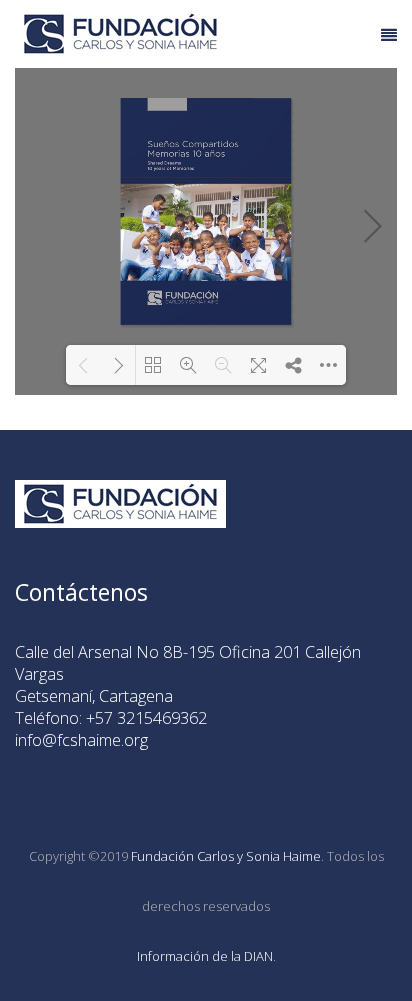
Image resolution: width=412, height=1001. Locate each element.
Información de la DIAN (205, 956)
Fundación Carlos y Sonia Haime (226, 856)
